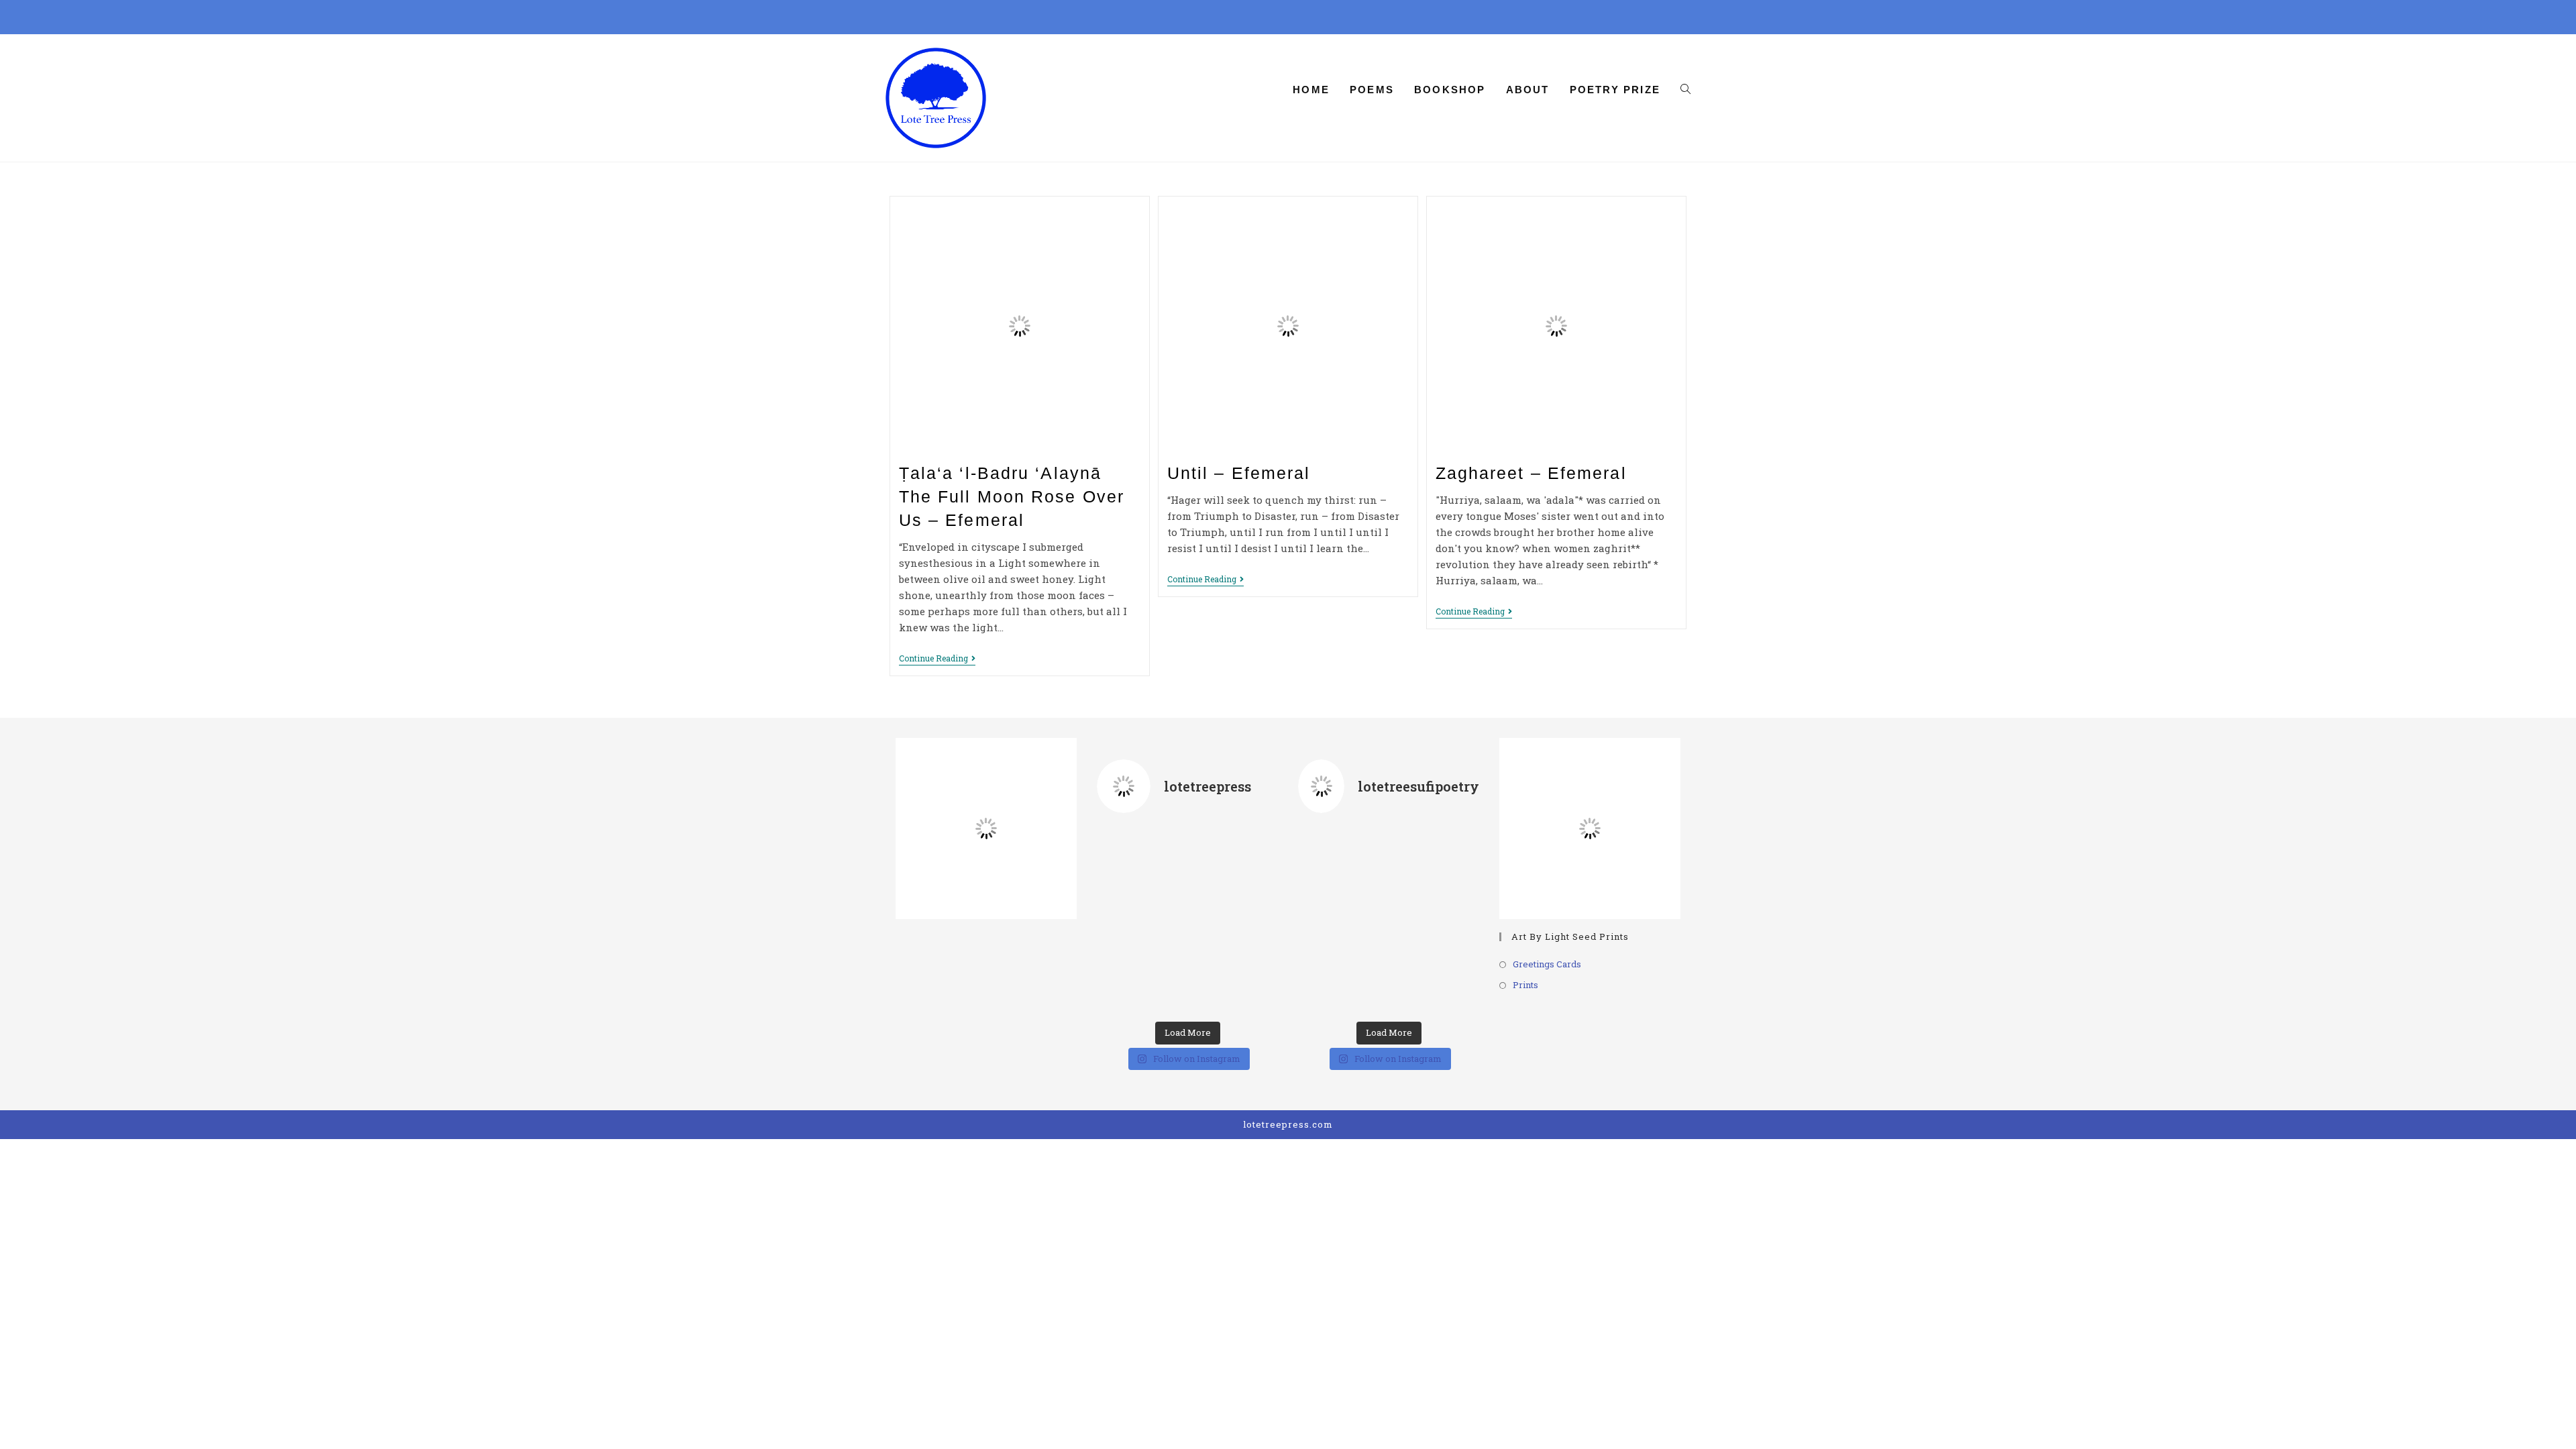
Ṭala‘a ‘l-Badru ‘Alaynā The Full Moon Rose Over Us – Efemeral (1012, 496)
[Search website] (1685, 90)
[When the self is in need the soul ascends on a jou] (1326, 920)
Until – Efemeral (1239, 473)
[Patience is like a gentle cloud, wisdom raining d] (1388, 920)
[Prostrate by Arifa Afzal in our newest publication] (1187, 857)
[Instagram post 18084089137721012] (1326, 857)
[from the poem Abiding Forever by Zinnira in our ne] (1187, 920)
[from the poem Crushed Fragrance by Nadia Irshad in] (1125, 857)
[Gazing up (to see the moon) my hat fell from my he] (1388, 982)
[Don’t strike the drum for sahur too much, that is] (1451, 920)
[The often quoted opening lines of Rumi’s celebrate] (1125, 982)
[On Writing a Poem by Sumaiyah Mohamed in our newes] (1250, 920)
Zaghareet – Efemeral (1531, 473)
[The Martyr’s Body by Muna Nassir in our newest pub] (1125, 920)
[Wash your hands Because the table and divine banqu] (1451, 857)
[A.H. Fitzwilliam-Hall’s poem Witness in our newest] (1187, 982)
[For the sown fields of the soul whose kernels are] (1388, 857)
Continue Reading (937, 659)
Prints (1525, 985)
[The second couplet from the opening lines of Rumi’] (1250, 857)
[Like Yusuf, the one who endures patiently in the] (1326, 982)
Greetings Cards (1547, 964)
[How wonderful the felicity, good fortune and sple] (1451, 982)
